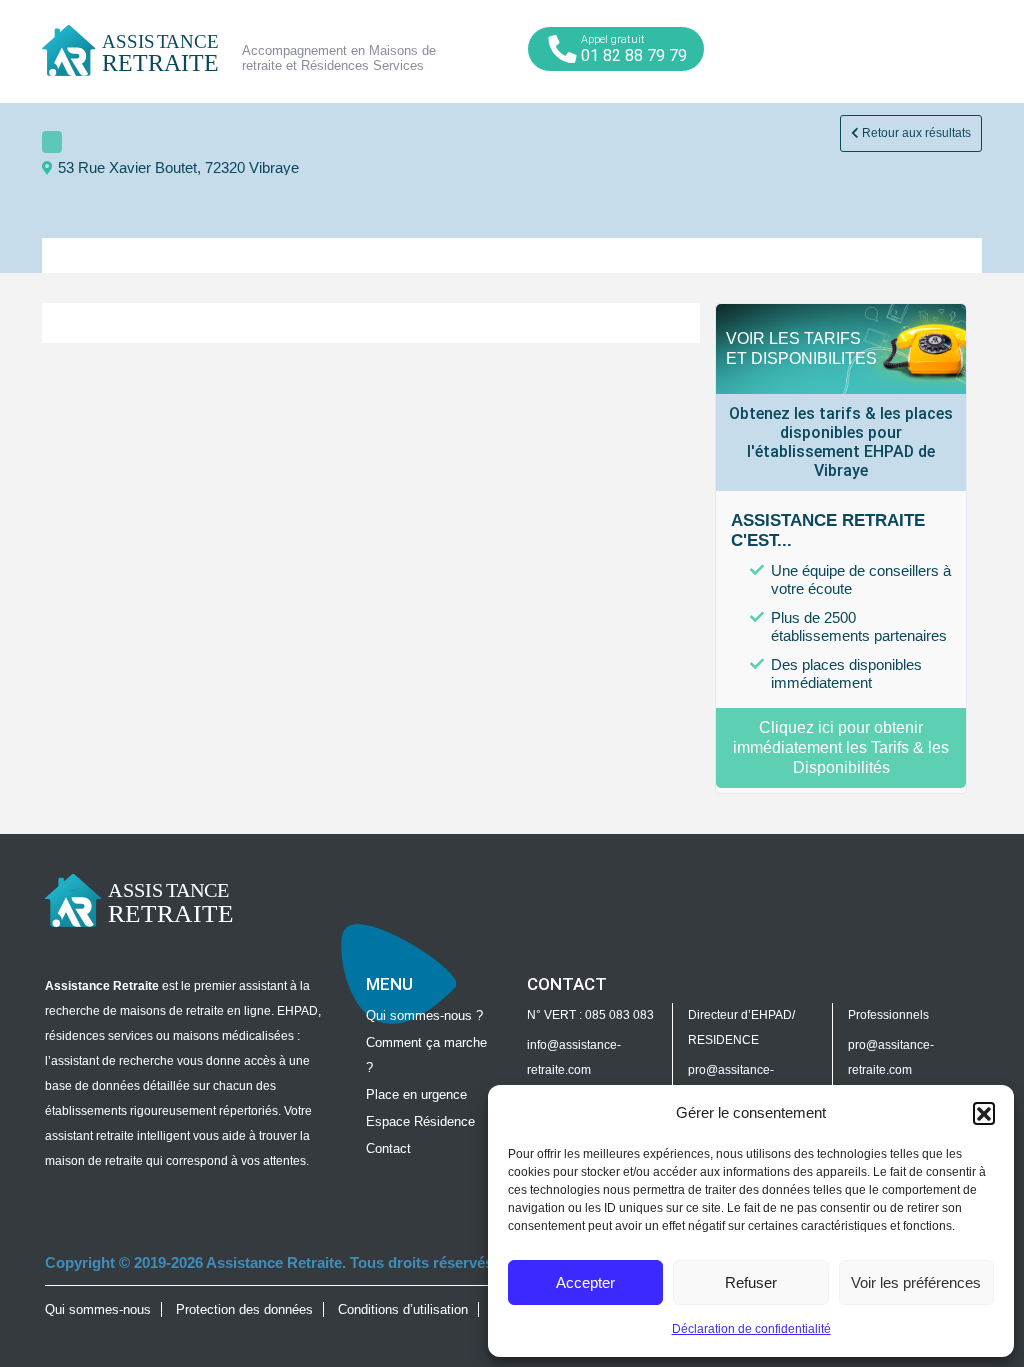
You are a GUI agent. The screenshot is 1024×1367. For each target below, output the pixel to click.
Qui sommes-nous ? (424, 1015)
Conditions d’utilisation (403, 1309)
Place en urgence (416, 1094)
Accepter (585, 1282)
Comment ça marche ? (426, 1055)
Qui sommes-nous (98, 1309)
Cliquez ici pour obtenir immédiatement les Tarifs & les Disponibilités (841, 747)
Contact (388, 1148)
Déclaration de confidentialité (751, 1329)
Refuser (751, 1282)
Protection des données (244, 1309)
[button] (984, 1113)
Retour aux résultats (915, 133)
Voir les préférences (916, 1282)
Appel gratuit (634, 49)
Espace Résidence (420, 1121)
